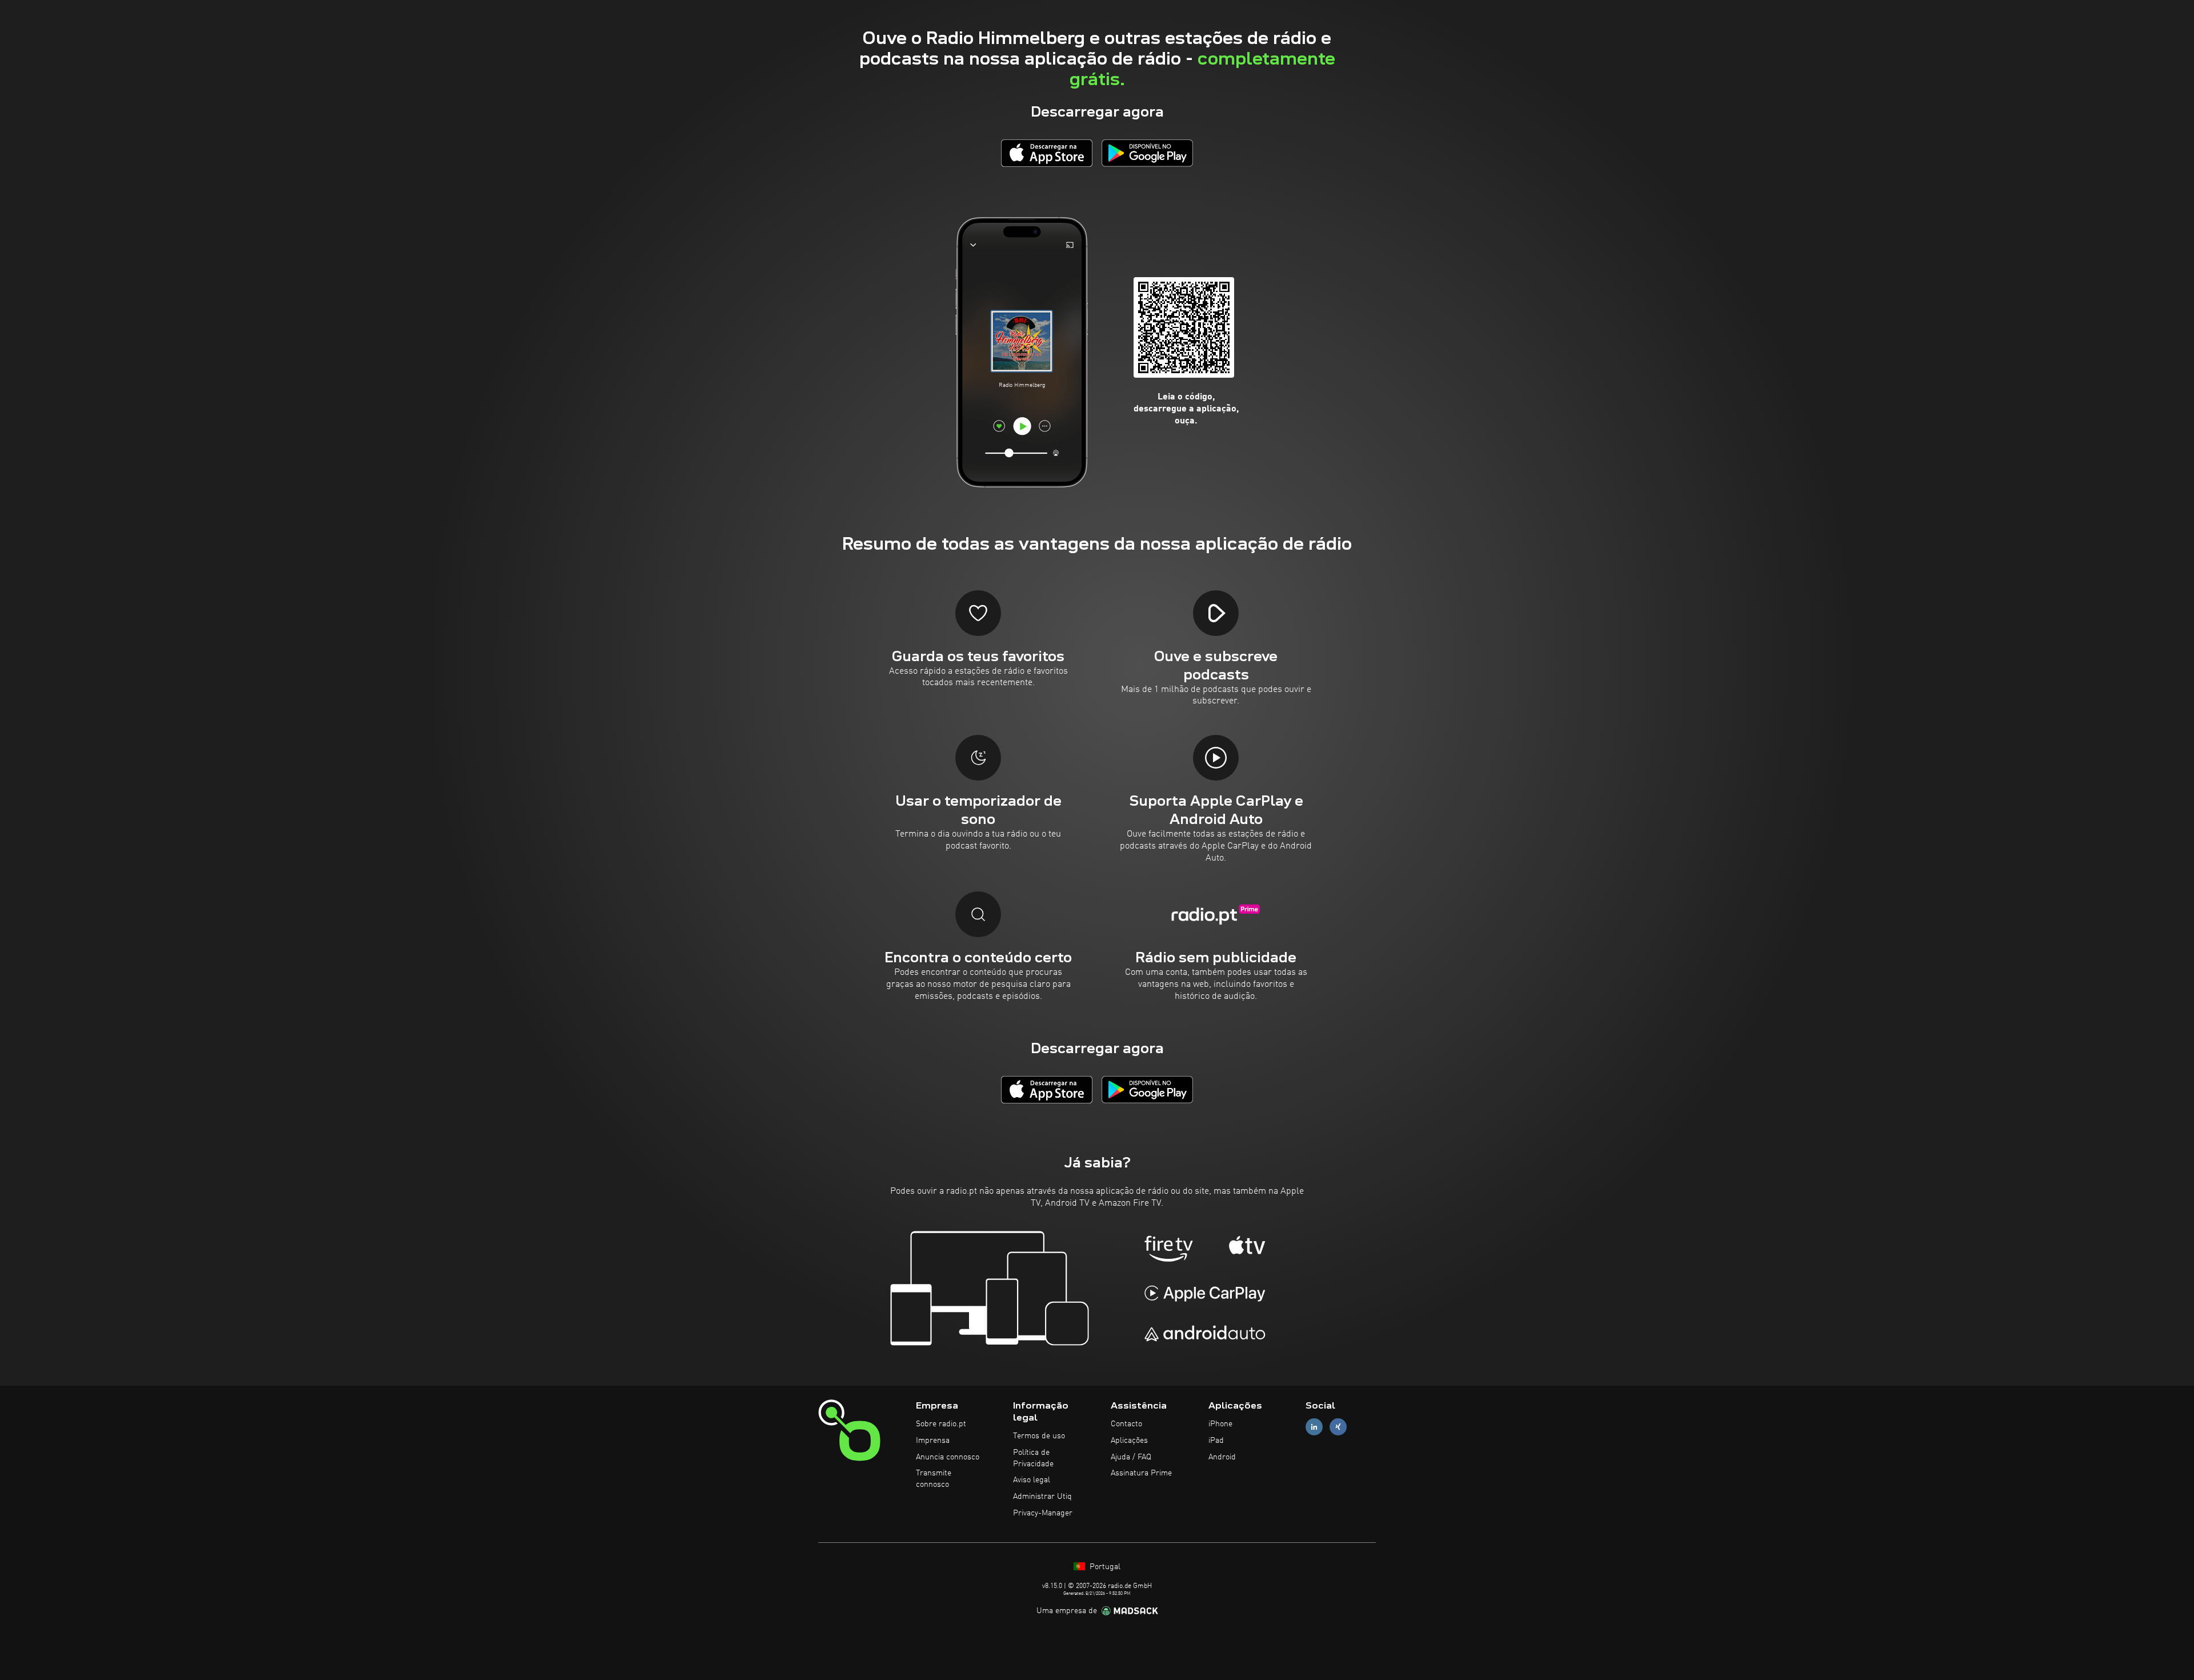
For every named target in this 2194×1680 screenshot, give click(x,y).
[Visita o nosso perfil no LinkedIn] (1314, 1427)
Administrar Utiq (1042, 1497)
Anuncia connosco (948, 1457)
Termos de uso (1039, 1436)
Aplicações (1129, 1441)
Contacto (1126, 1424)
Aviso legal (1032, 1480)
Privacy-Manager (1043, 1513)
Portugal (1104, 1567)
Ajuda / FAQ (1131, 1457)
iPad (1216, 1441)
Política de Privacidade (1033, 1458)
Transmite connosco (934, 1479)
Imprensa (933, 1441)
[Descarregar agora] (1047, 153)
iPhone (1220, 1424)
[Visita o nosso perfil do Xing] (1338, 1427)
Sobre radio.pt (941, 1424)
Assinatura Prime (1141, 1473)
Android (1222, 1457)
